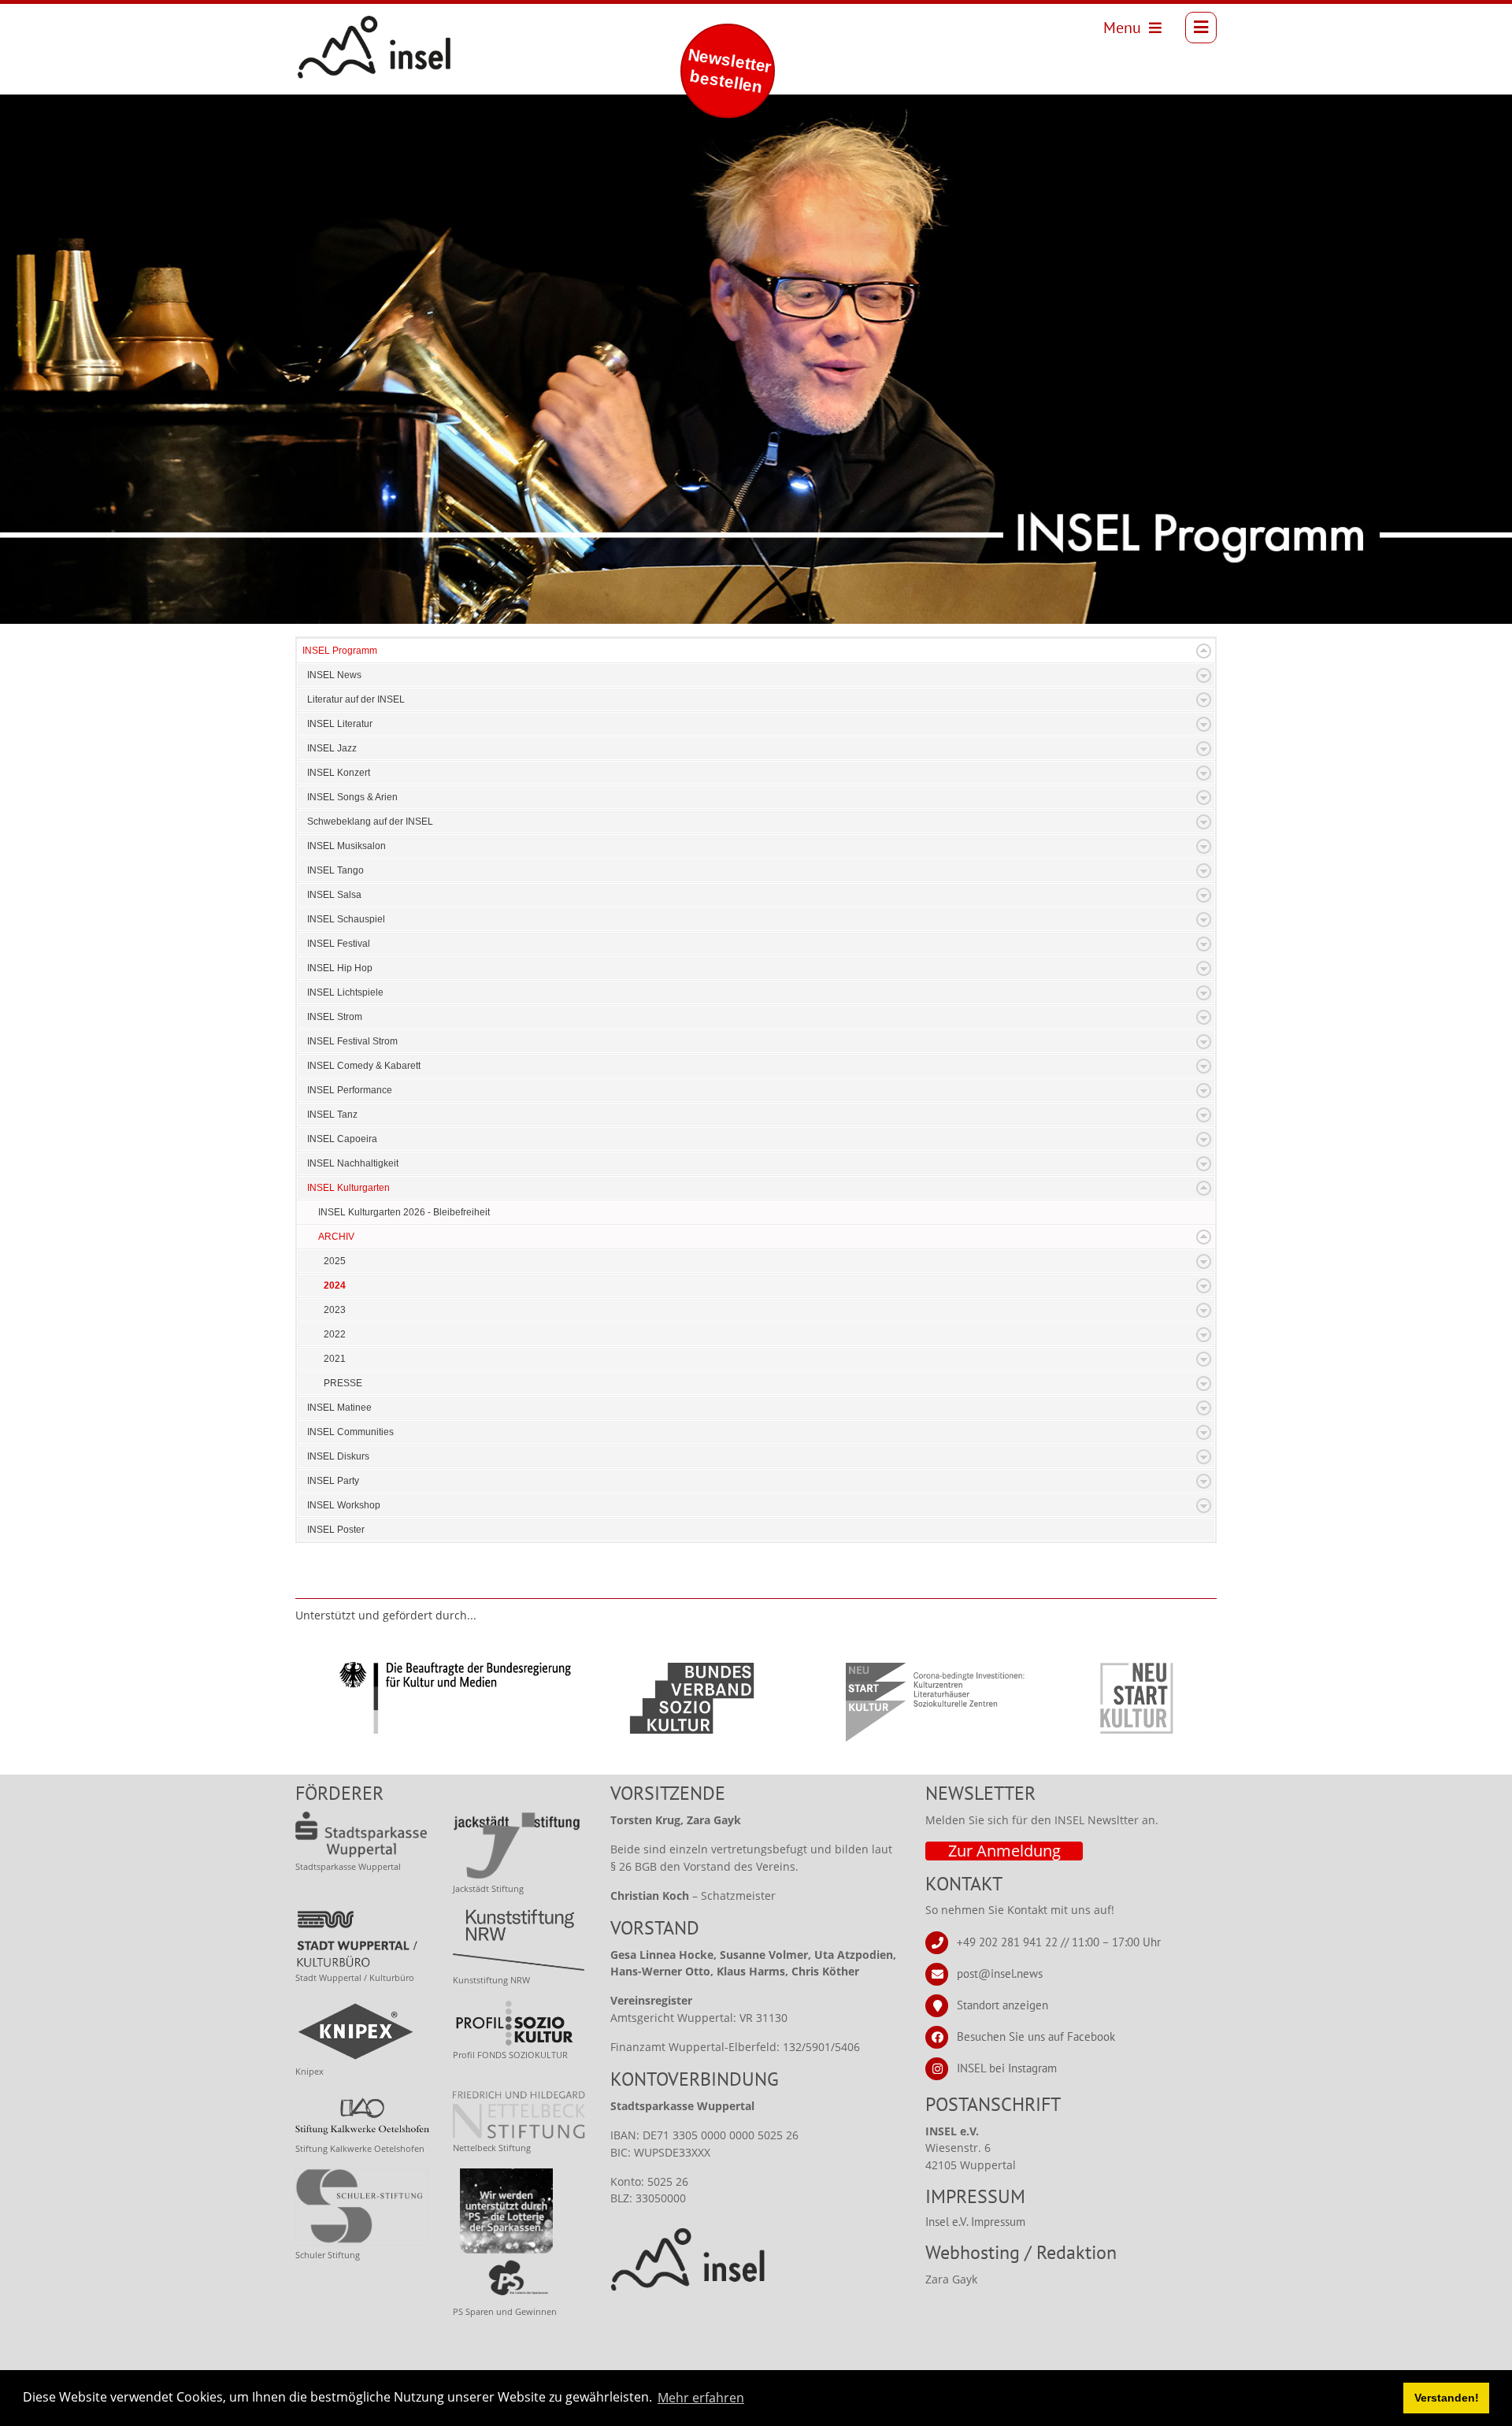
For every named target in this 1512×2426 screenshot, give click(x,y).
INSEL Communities (350, 1432)
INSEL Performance (350, 1090)
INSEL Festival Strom (352, 1041)
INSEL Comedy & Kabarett (364, 1066)
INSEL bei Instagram (1007, 2068)
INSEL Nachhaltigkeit (353, 1163)
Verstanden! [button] (1447, 2398)
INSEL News (334, 675)
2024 (335, 1285)
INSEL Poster (336, 1530)
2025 (335, 1261)
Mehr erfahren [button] (701, 2398)
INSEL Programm (340, 651)
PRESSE (343, 1383)
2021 (335, 1359)
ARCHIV (336, 1237)
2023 (335, 1310)
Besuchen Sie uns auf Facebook (1036, 2037)
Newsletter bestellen (729, 70)
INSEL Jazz (332, 748)
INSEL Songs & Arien (352, 797)
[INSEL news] (339, 28)
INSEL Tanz (332, 1115)
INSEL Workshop (344, 1505)
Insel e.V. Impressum (975, 2222)
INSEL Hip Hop (340, 968)
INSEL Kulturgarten (348, 1188)
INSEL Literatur (340, 724)
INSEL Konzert (339, 773)
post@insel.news (1000, 1973)
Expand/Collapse (1204, 651)
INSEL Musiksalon (346, 846)
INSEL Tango (335, 870)
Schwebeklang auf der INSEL (370, 822)
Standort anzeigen (1002, 2005)
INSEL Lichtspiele (345, 992)
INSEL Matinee (339, 1408)
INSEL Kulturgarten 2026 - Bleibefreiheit (404, 1212)
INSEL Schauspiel (346, 919)
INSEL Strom (335, 1017)
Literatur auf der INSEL (356, 699)
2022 (335, 1334)
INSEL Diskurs (338, 1456)
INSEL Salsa (334, 895)
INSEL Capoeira (342, 1139)
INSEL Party (333, 1481)
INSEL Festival (339, 944)
